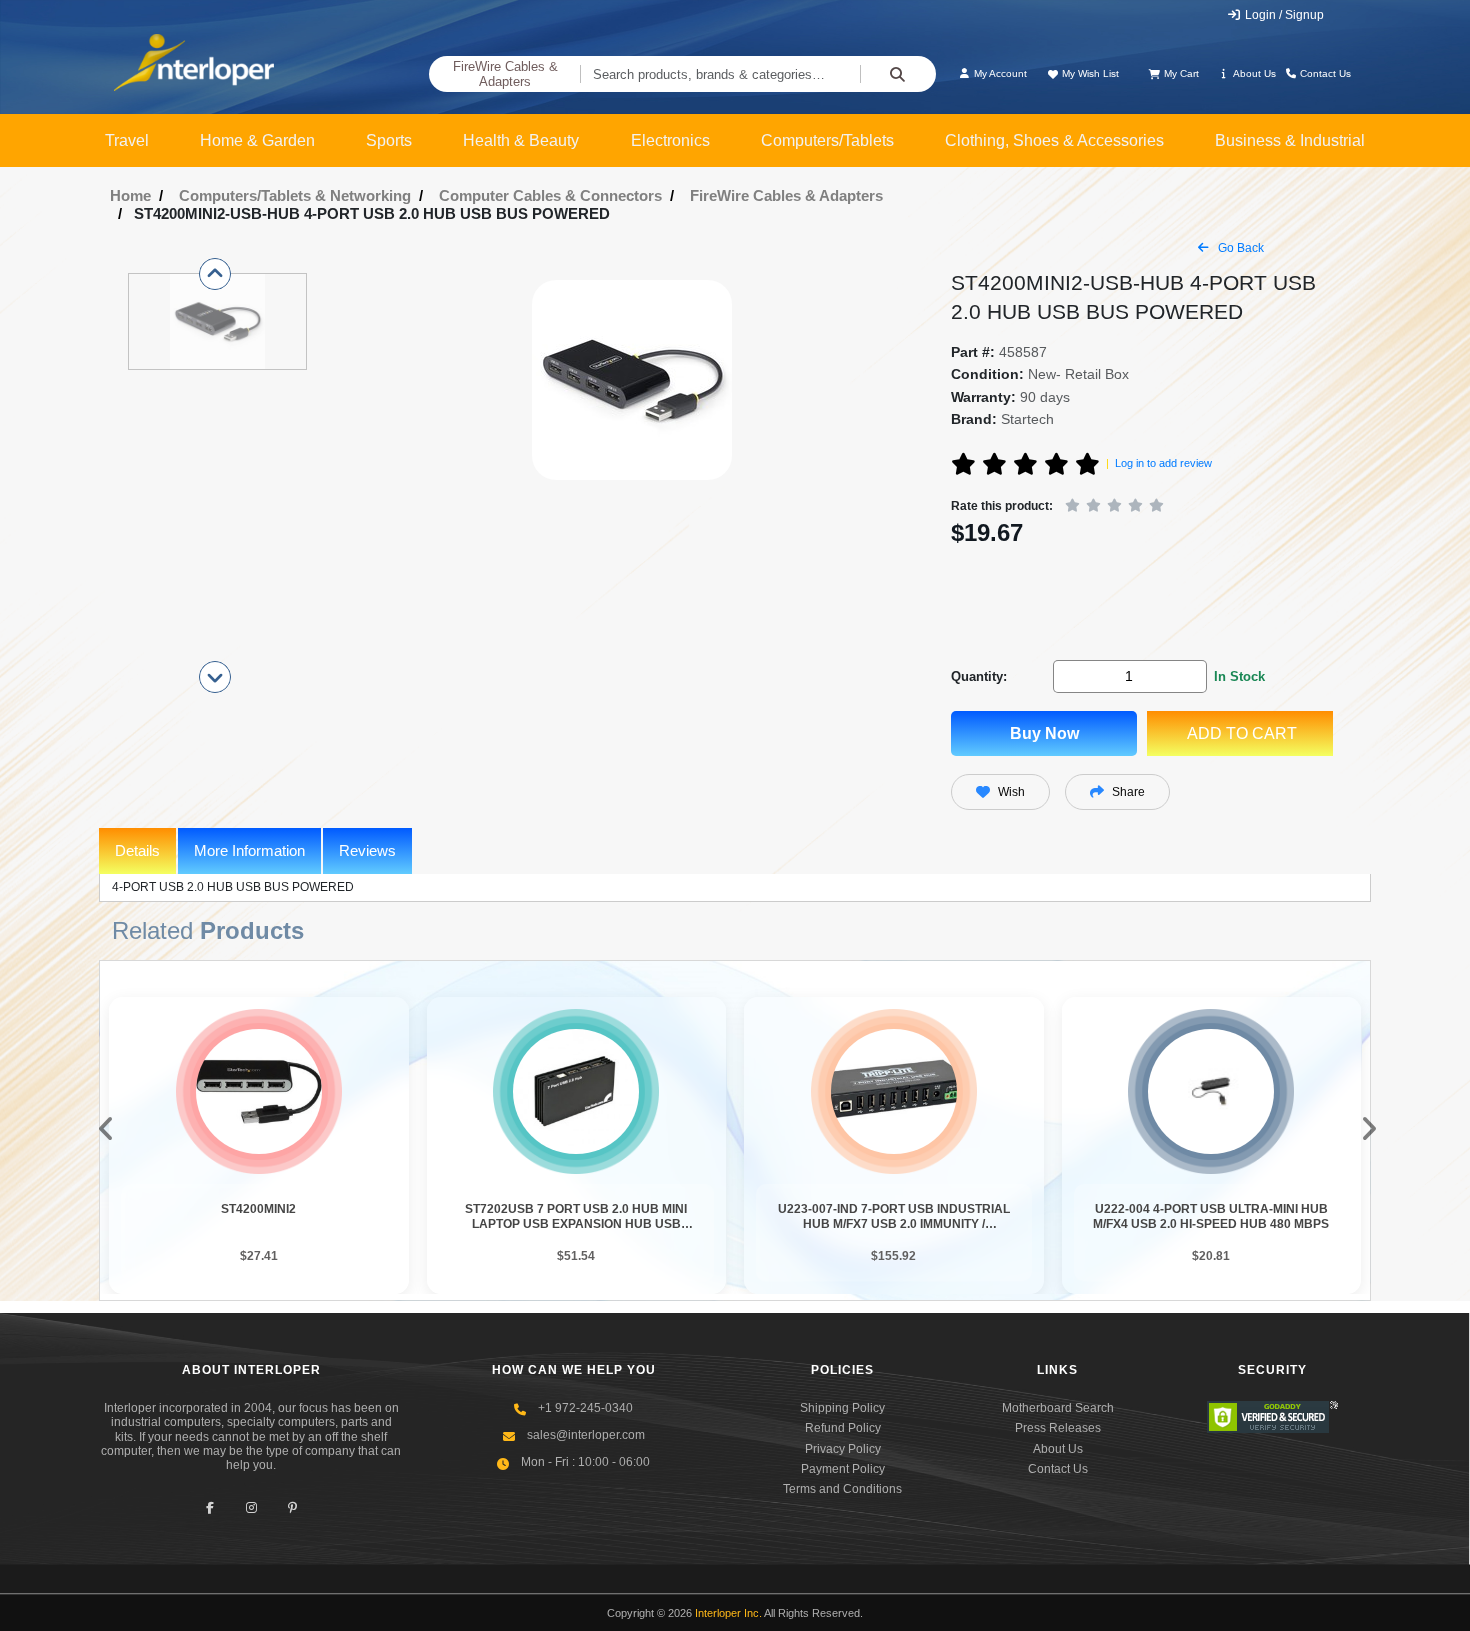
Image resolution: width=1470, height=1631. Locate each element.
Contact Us (1324, 73)
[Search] (898, 74)
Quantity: (979, 676)
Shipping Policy (842, 1408)
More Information (249, 850)
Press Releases (1058, 1428)
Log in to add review (1163, 463)
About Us (1253, 73)
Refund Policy (843, 1428)
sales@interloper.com (586, 1435)
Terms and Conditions (842, 1489)
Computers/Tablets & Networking (295, 195)
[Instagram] (251, 1508)
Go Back (1239, 248)
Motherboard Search (1058, 1408)
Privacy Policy (843, 1449)
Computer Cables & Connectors (550, 195)
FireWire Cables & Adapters (505, 74)
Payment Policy (843, 1469)
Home (130, 195)
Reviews (367, 850)
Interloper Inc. (728, 1613)
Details (137, 850)
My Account (999, 73)
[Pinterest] (292, 1508)
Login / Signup (1283, 15)
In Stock (1239, 676)
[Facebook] (210, 1508)
